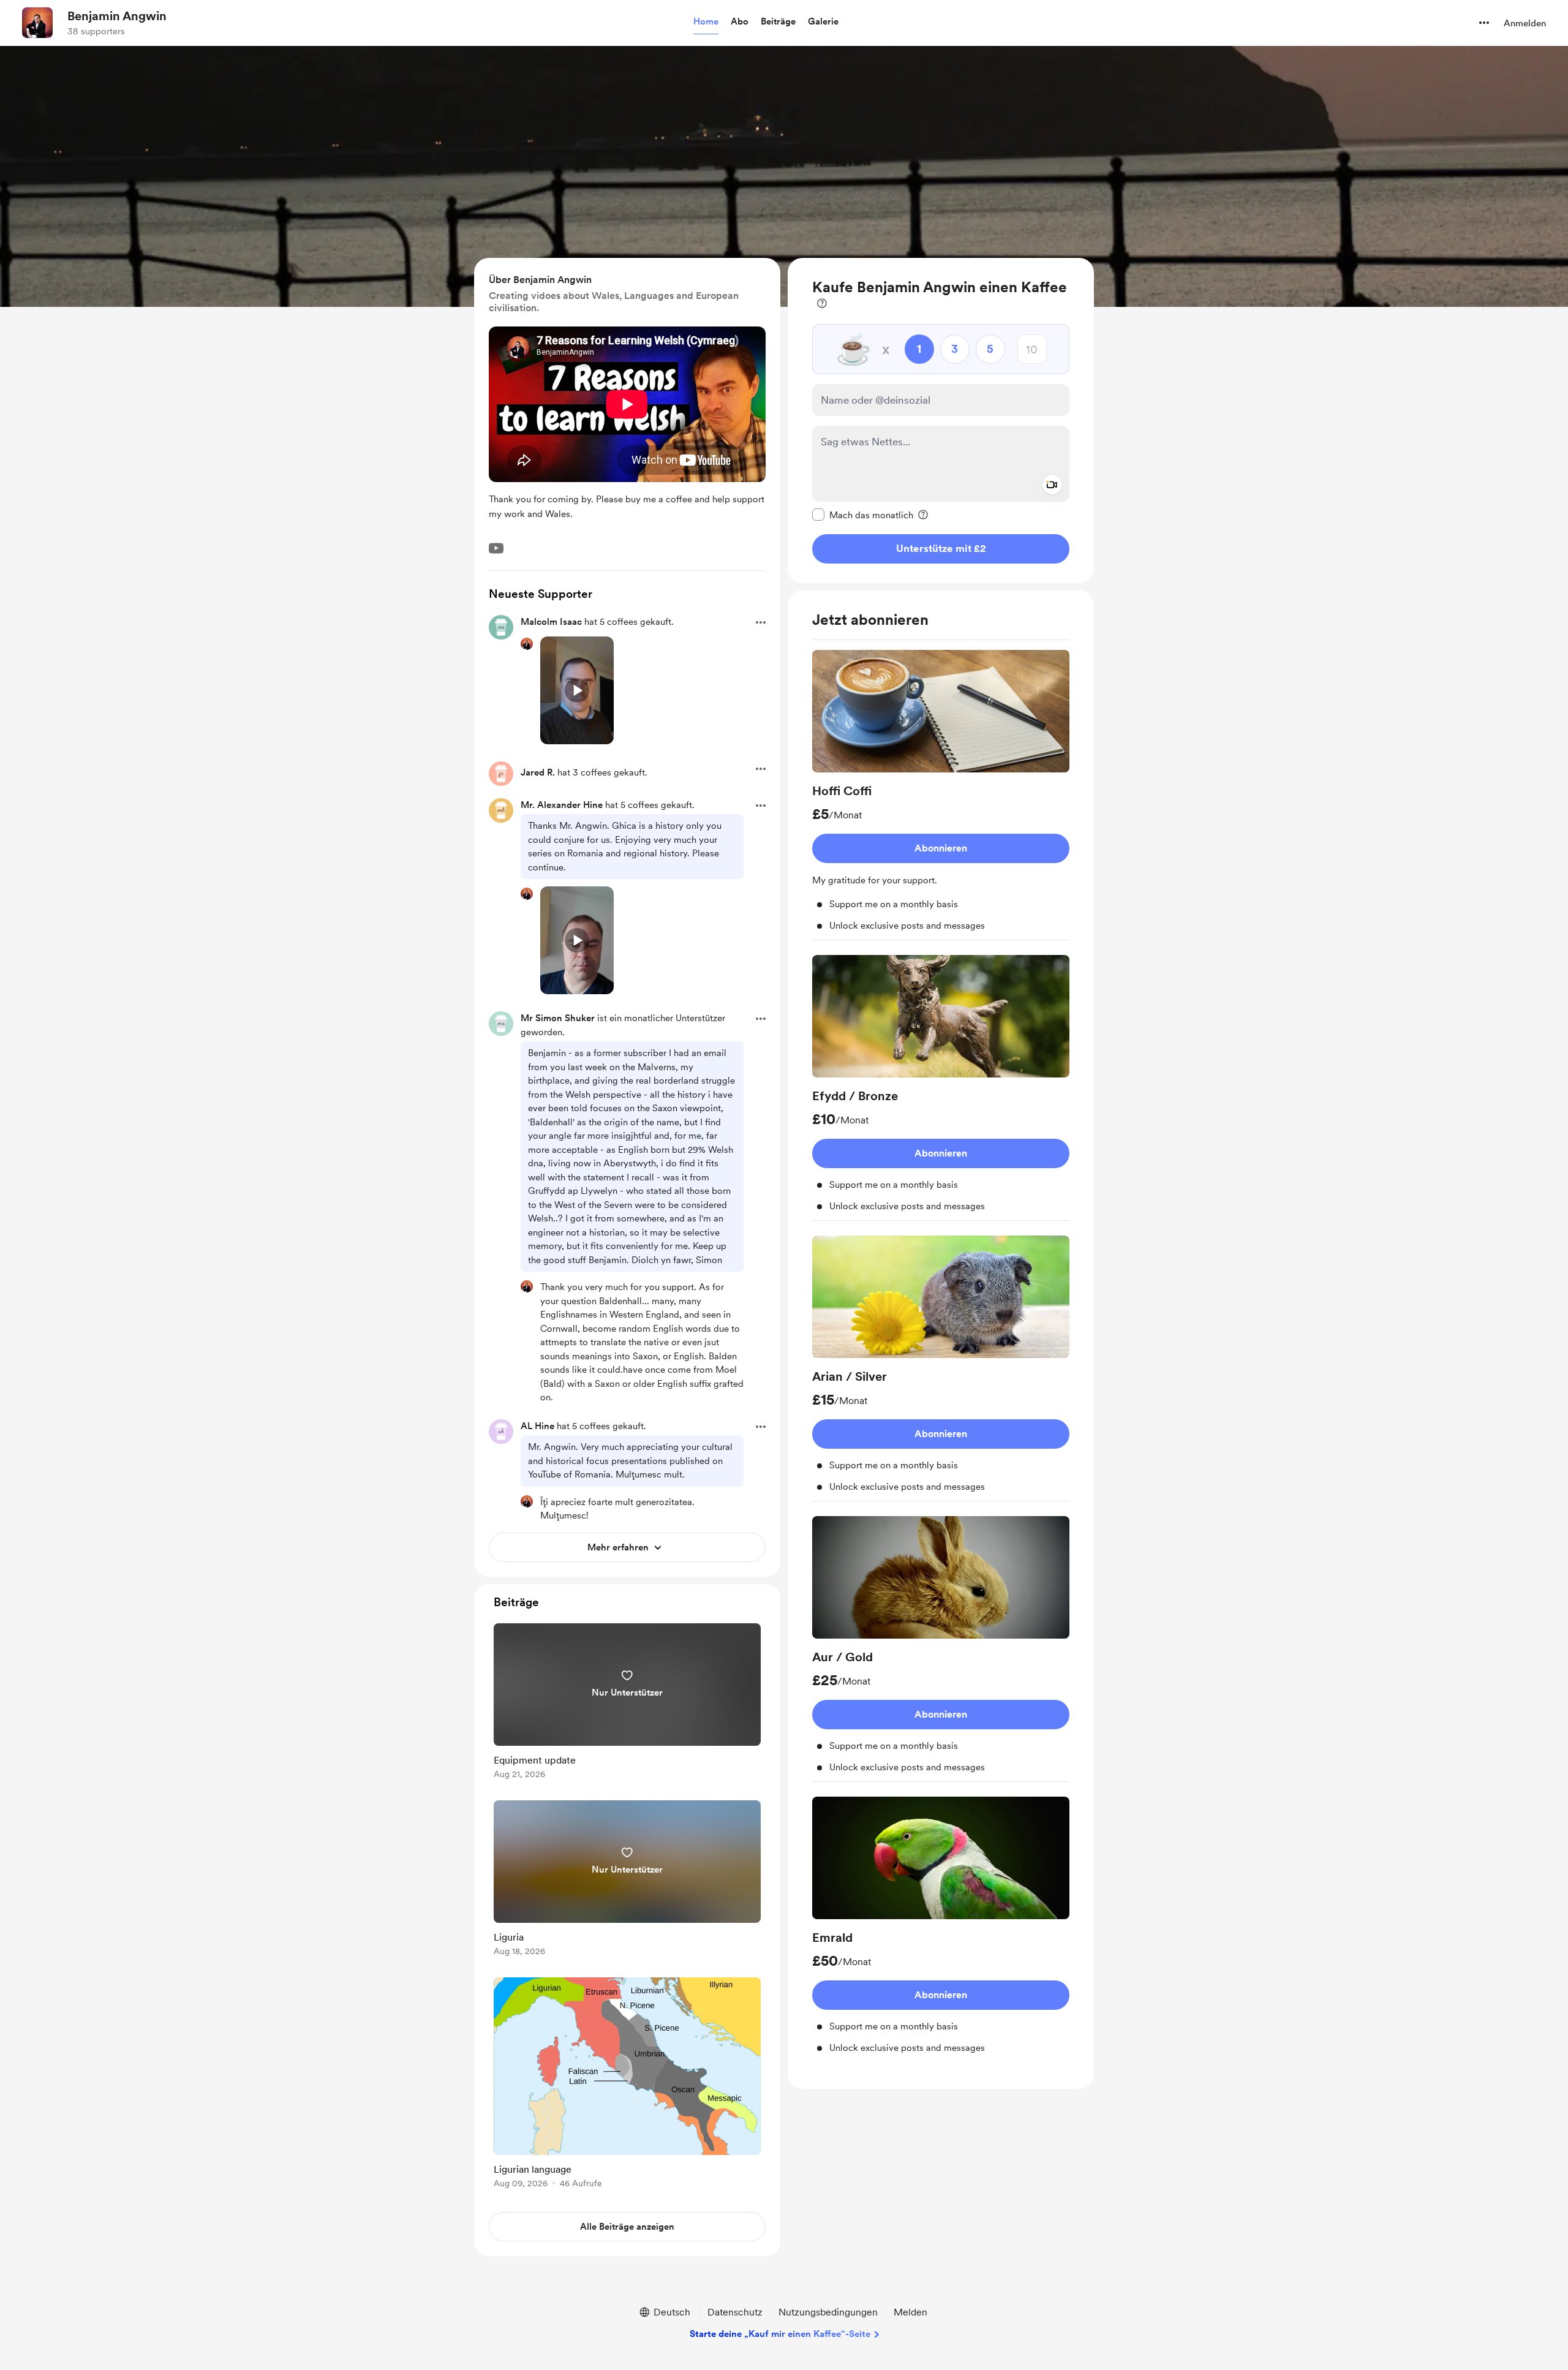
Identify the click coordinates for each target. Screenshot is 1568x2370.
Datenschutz (735, 2312)
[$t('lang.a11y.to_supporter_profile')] (527, 644)
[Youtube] (496, 548)
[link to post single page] (627, 1703)
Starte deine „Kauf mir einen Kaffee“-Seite (780, 2334)
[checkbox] (863, 515)
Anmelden (1525, 23)
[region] (941, 421)
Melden (910, 2312)
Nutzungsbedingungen (828, 2312)
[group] (941, 795)
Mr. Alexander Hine (562, 805)
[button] (706, 22)
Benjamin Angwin (117, 16)
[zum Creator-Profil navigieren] (37, 23)
